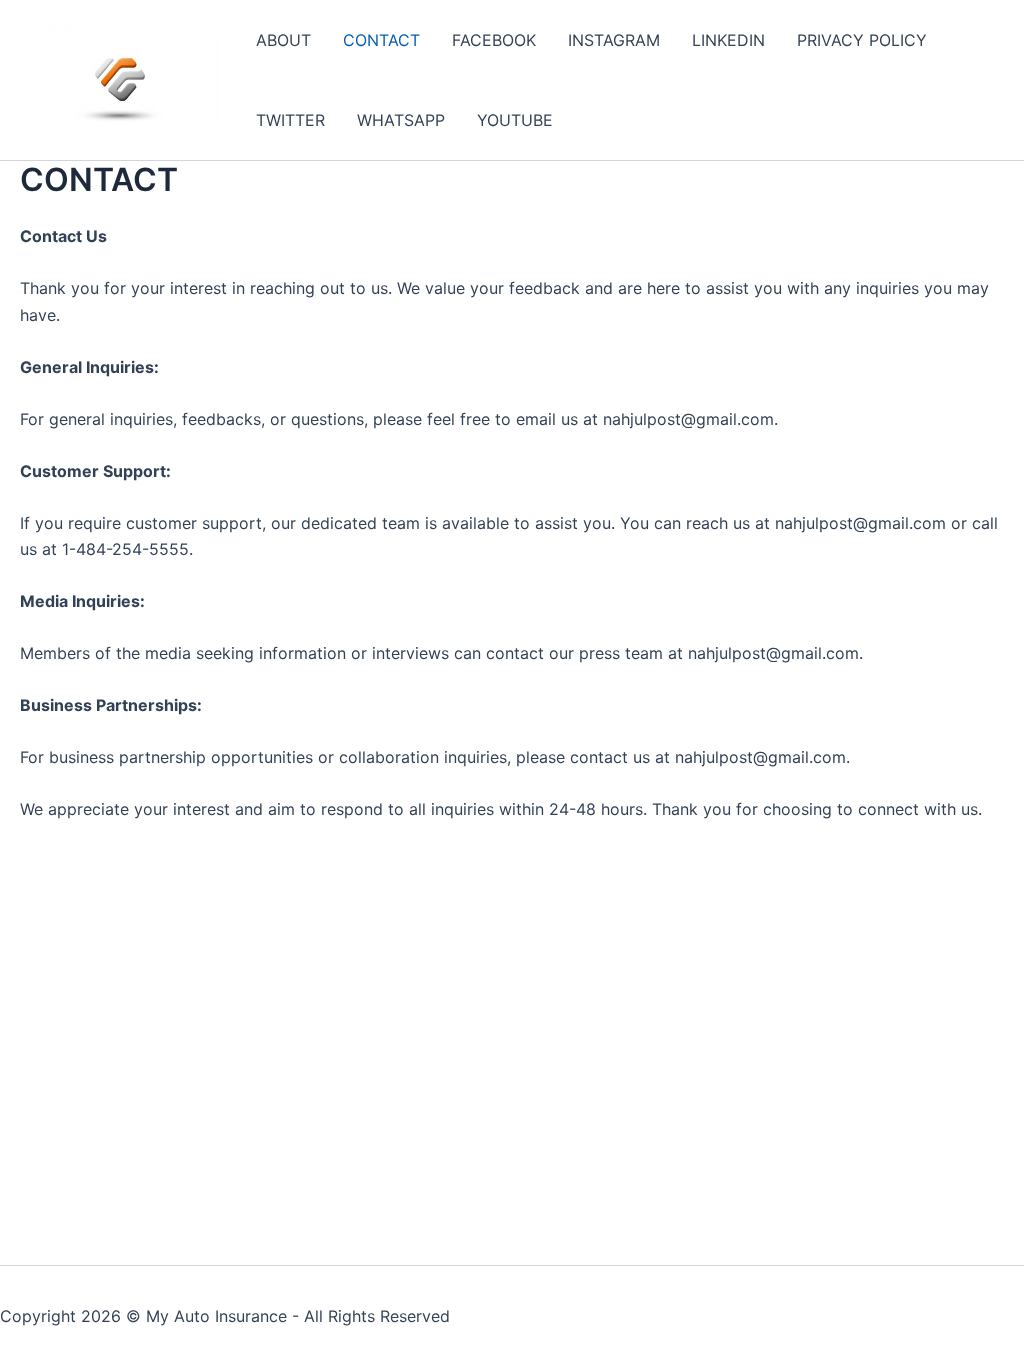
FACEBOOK (494, 40)
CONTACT (381, 40)
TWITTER (290, 120)
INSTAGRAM (614, 40)
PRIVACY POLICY (862, 40)
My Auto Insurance (216, 1316)
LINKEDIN (728, 40)
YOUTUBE (515, 120)
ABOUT (283, 40)
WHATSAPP (401, 120)
